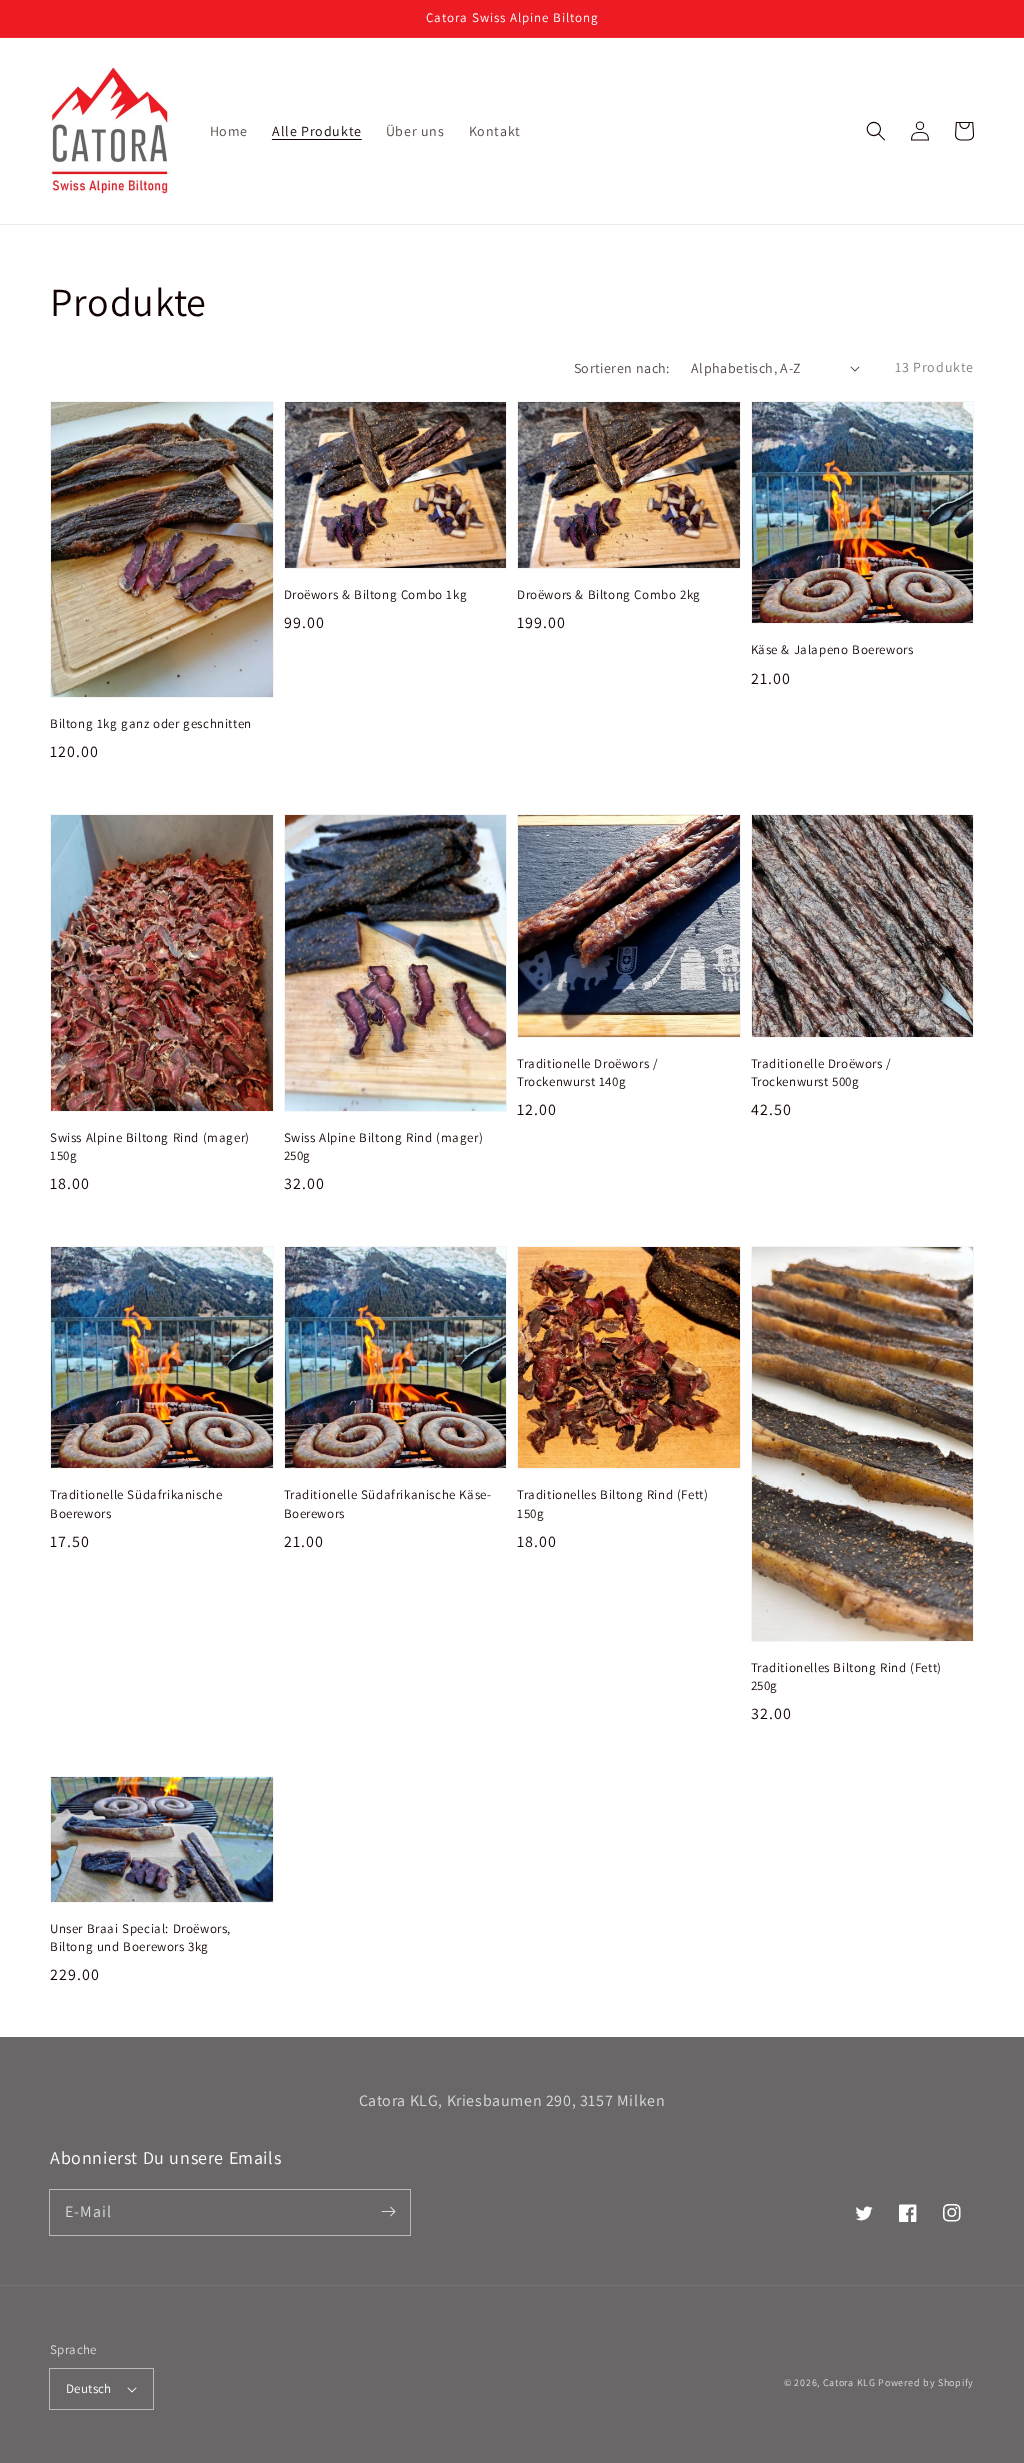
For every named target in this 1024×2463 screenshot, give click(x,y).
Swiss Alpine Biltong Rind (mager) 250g (384, 1146)
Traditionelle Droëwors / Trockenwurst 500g (821, 1072)
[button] (876, 131)
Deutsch (89, 2388)
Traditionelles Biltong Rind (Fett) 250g (846, 1676)
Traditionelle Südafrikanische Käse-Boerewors (388, 1503)
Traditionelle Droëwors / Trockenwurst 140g (587, 1072)
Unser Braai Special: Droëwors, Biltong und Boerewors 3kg (140, 1937)
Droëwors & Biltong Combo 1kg (376, 594)
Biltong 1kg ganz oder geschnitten (151, 723)
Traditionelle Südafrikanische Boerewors (136, 1503)
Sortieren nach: (622, 368)
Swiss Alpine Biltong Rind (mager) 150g (150, 1146)
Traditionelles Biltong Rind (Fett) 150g (612, 1503)
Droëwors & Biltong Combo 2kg (609, 594)
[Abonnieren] (388, 2212)
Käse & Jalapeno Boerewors (832, 649)
